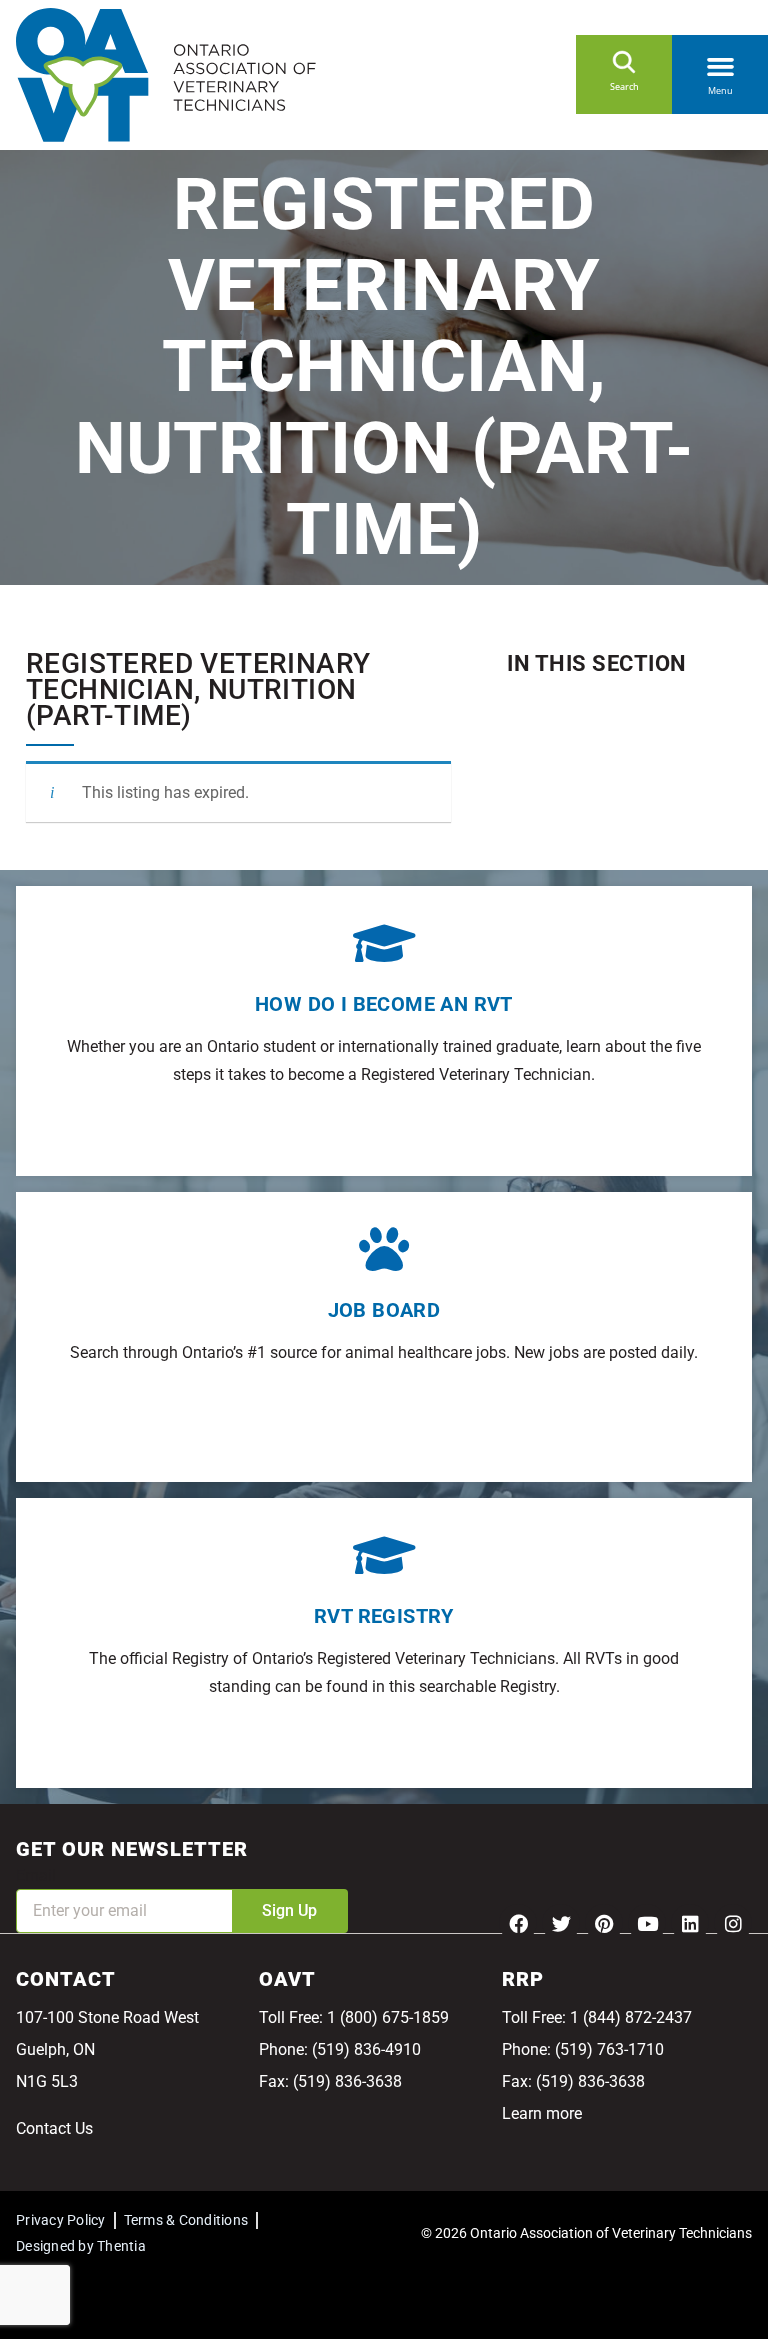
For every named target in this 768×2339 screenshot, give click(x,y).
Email (36, 1875)
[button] (720, 63)
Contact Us (54, 2128)
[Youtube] (647, 1923)
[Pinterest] (604, 1923)
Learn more (542, 2113)
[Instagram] (733, 1923)
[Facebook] (518, 1923)
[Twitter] (561, 1923)
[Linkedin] (690, 1923)
